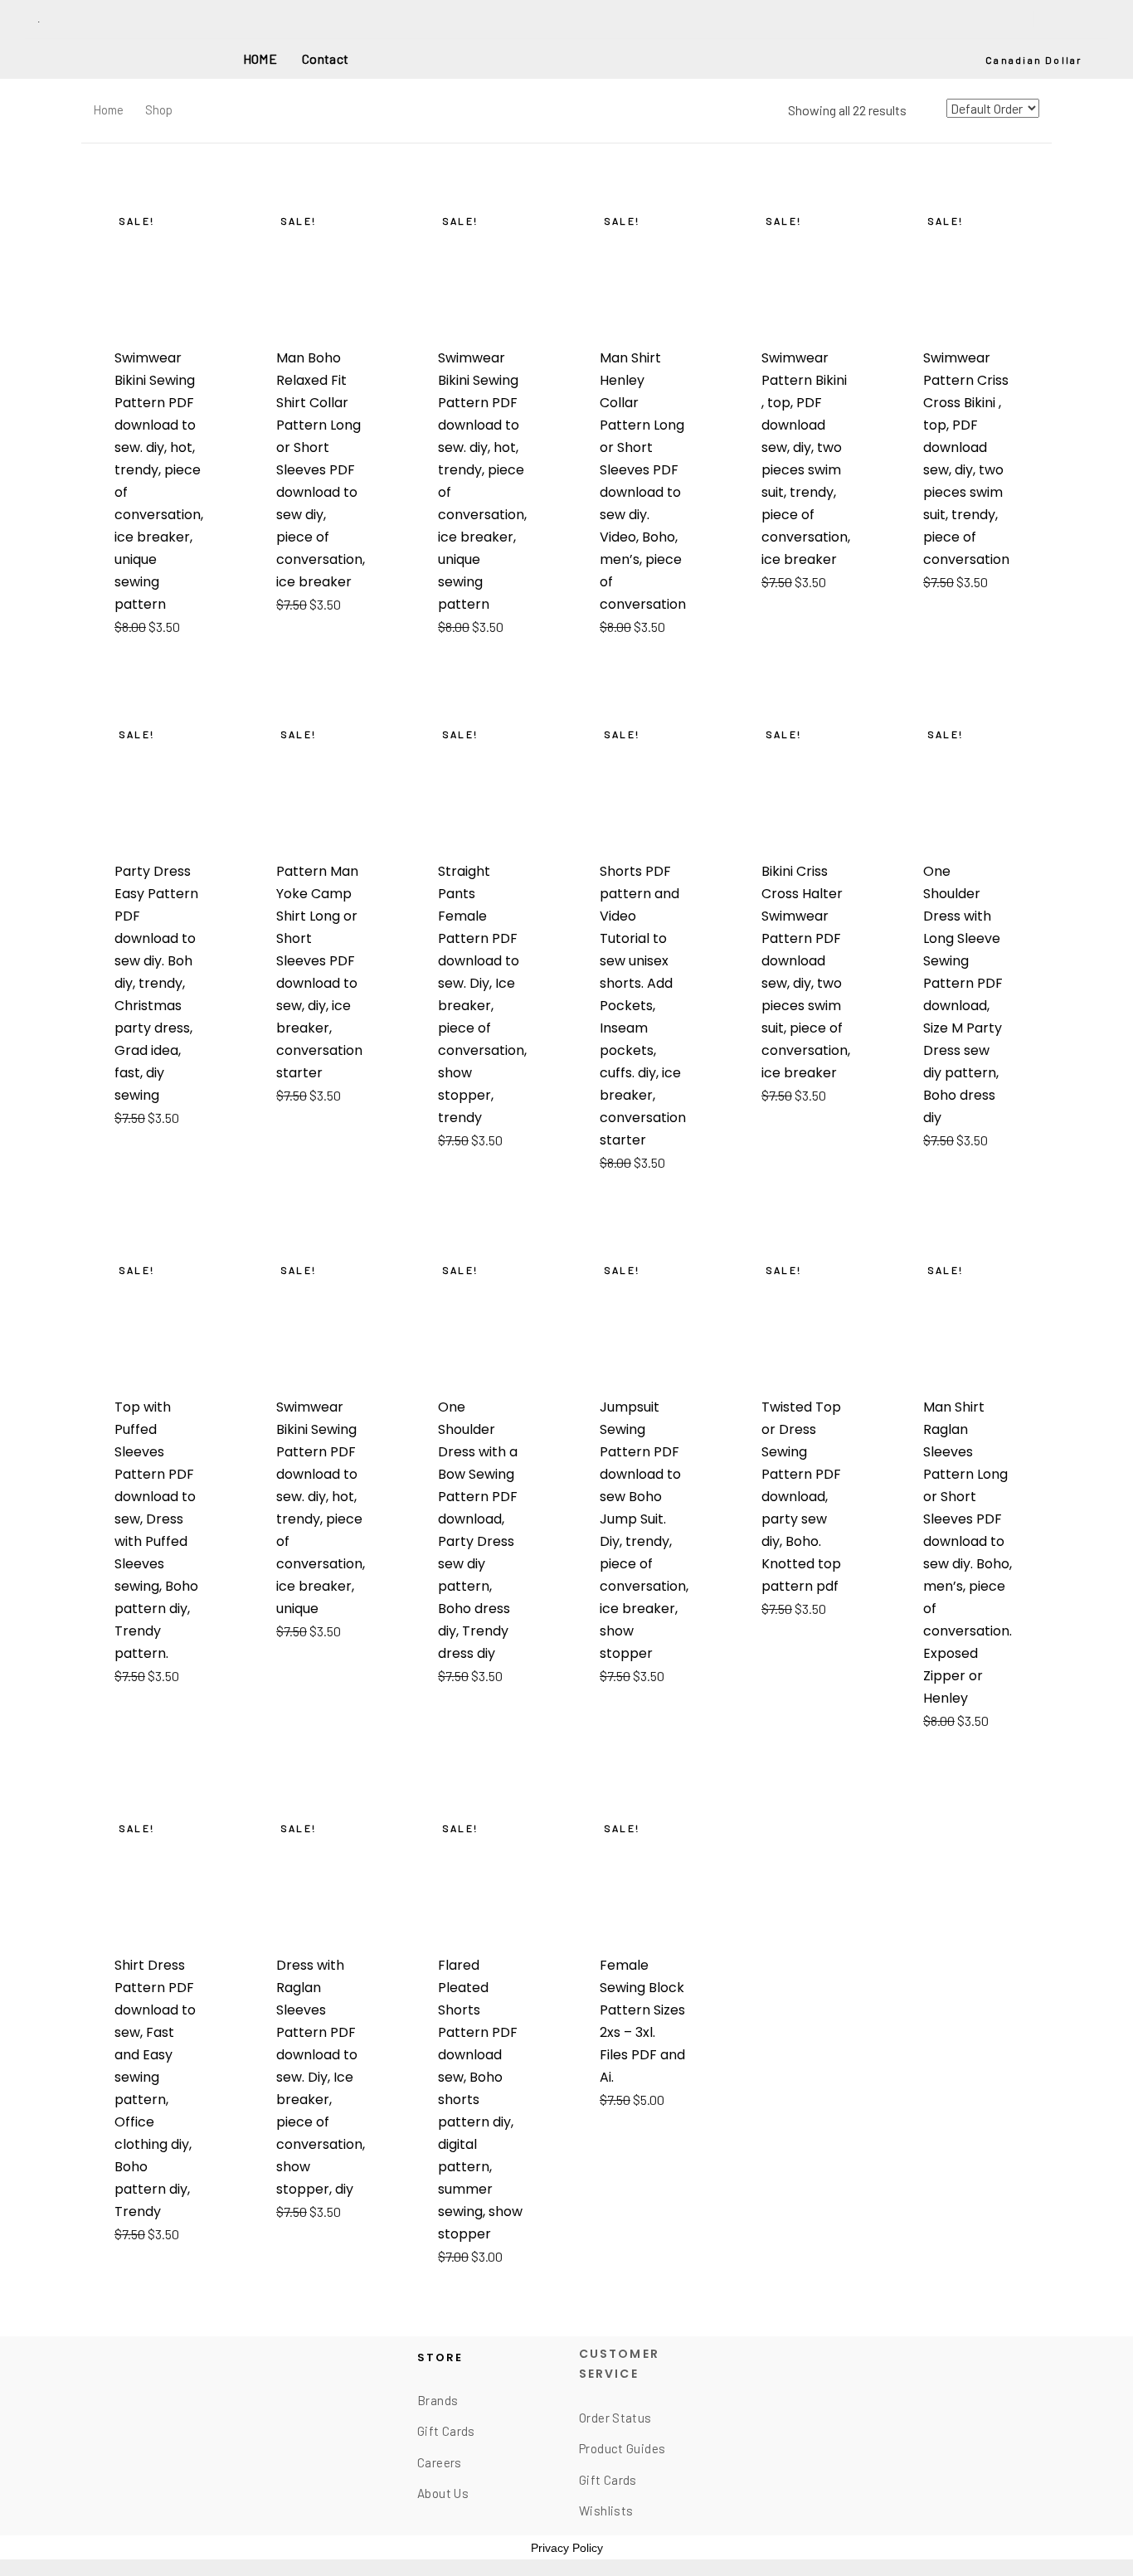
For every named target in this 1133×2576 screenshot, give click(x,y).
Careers (440, 2462)
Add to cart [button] (158, 627)
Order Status (615, 2418)
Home (109, 109)
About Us (443, 2493)
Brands (438, 2400)
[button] (1041, 61)
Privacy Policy (567, 2548)
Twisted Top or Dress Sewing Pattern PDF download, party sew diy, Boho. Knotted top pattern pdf (801, 1497)
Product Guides (622, 2448)
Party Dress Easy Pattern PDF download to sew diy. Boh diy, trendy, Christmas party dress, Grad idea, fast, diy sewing (156, 983)
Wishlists (606, 2510)
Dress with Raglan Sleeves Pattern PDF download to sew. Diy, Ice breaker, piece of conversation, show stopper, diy (321, 2077)
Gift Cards (446, 2431)
